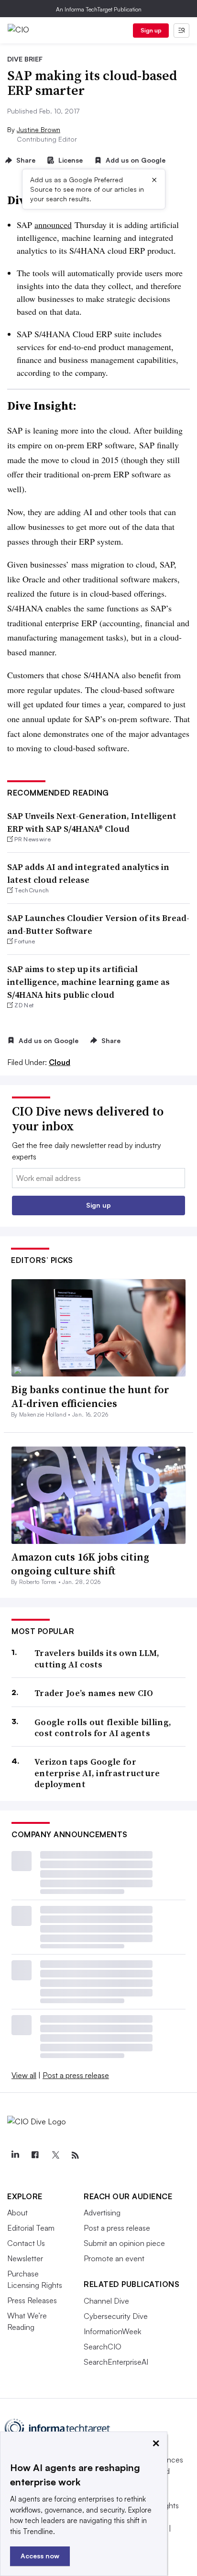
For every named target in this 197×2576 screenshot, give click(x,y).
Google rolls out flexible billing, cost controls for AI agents (103, 1728)
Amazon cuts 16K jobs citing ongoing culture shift (80, 1564)
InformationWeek (112, 2331)
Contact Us (26, 2243)
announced (53, 225)
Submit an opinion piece (124, 2243)
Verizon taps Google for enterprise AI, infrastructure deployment (97, 1773)
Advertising (102, 2213)
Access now (40, 2556)
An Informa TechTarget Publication (99, 9)
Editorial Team (31, 2228)
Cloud (60, 1062)
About (17, 2213)
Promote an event (114, 2258)
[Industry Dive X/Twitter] (55, 2155)
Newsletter (25, 2258)
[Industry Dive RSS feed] (75, 2155)
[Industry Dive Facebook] (35, 2155)
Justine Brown (38, 129)
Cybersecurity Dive (116, 2316)
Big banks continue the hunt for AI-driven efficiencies (90, 1396)
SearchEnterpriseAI (116, 2362)
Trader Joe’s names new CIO (94, 1693)
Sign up (151, 30)
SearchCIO (103, 2347)
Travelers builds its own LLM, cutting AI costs (97, 1659)
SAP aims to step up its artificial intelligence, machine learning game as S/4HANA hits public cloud (88, 982)
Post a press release (76, 2075)
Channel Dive (106, 2301)
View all (24, 2075)
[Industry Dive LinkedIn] (15, 2155)
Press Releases (32, 2300)
